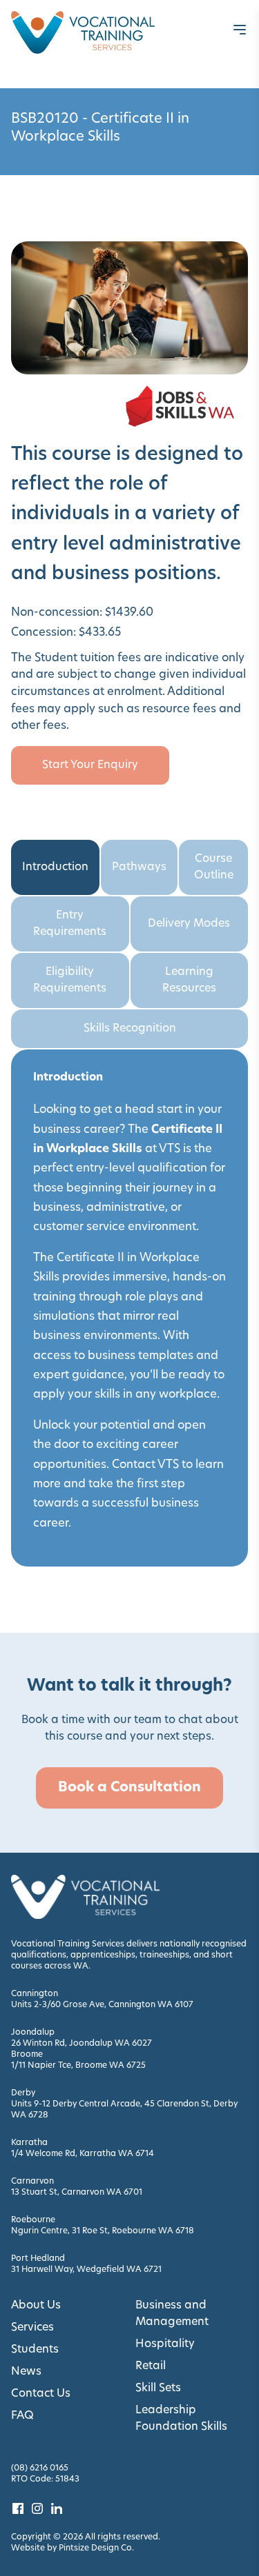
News (26, 2372)
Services (32, 2328)
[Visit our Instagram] (37, 2508)
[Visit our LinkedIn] (57, 2508)
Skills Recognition (130, 1029)
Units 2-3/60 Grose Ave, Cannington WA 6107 (102, 2005)
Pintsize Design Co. (96, 2548)
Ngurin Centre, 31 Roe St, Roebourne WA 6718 (103, 2231)
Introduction (55, 867)
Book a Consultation (129, 1788)
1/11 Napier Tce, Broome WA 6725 (78, 2066)
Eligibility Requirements (70, 980)
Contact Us (41, 2394)
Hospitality (165, 2344)
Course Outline (214, 867)
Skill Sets (158, 2388)
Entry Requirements (70, 924)
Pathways (139, 867)
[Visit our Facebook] (18, 2508)
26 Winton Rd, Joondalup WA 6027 (81, 2044)
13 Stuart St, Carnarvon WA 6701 (77, 2193)
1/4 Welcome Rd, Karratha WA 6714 (83, 2154)
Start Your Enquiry (90, 765)
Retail (151, 2366)
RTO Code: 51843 (45, 2479)
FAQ (22, 2416)
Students (35, 2350)
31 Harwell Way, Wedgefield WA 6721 (86, 2270)
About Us (36, 2306)
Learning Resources (189, 980)
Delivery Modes (189, 924)
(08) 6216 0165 (40, 2468)
